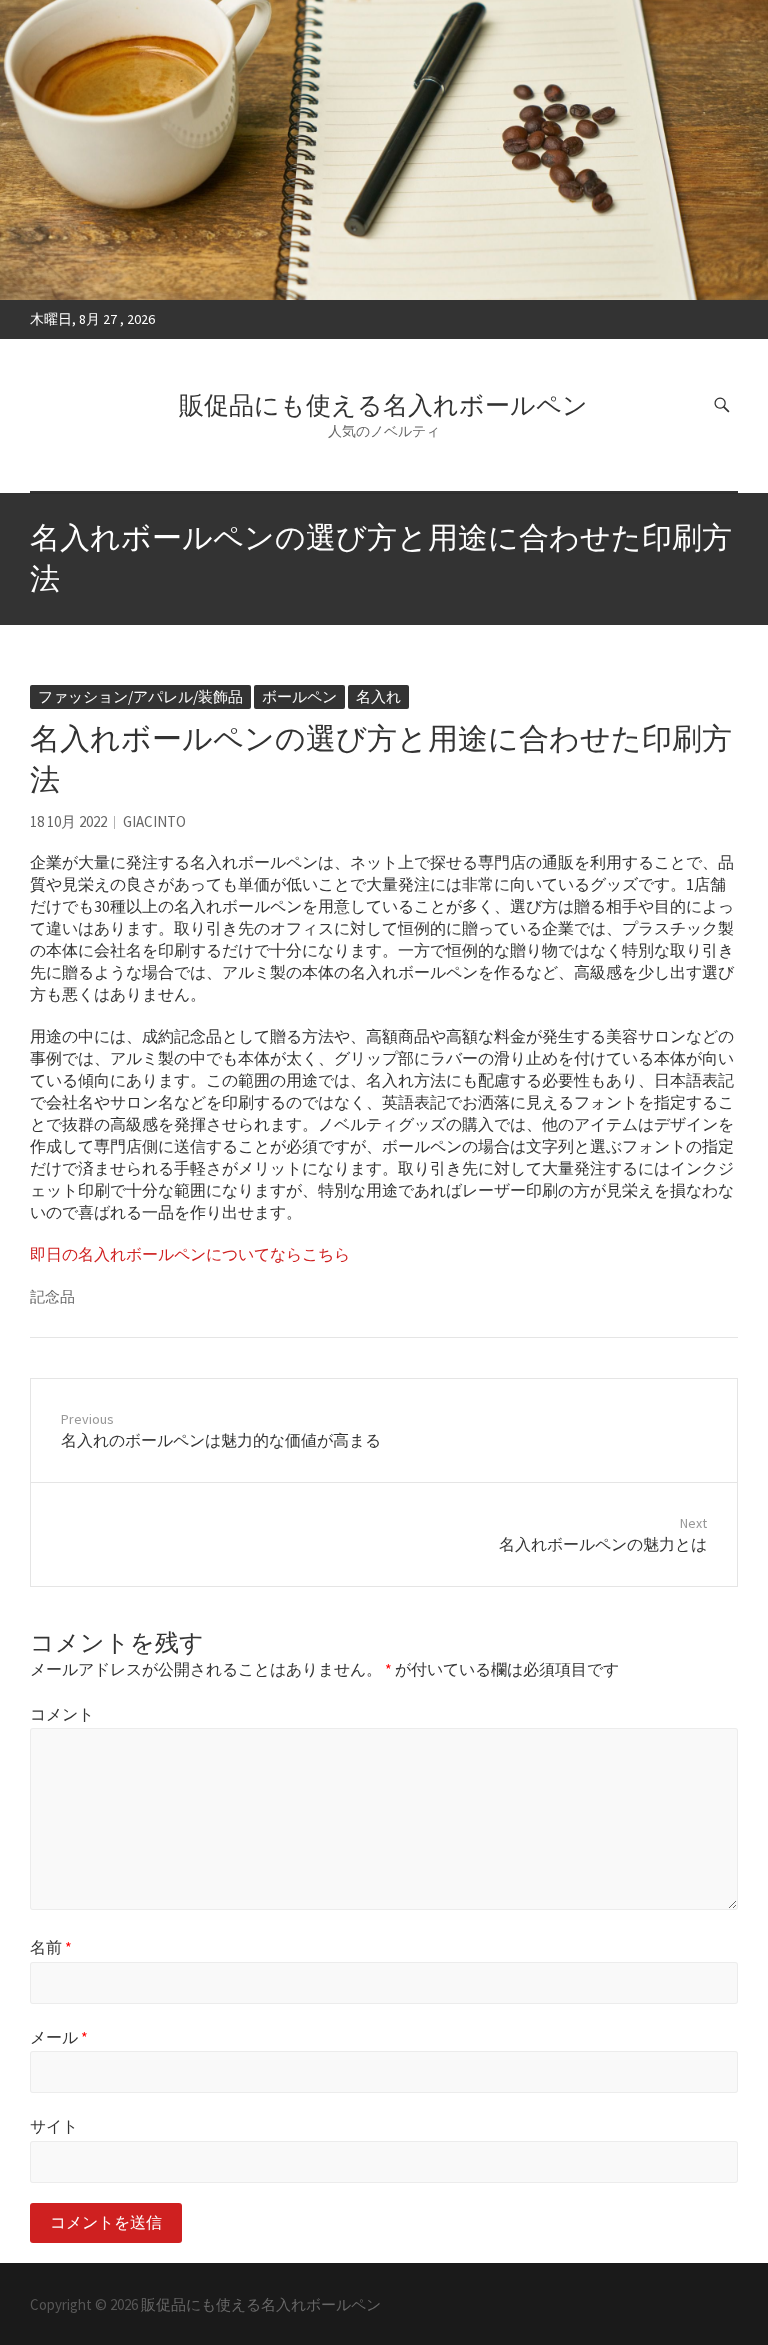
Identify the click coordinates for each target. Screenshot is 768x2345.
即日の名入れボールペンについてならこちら (190, 1254)
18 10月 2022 (68, 821)
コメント (62, 1714)
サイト (54, 2126)
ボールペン (299, 696)
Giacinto (154, 821)
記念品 (52, 1296)
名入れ (378, 696)
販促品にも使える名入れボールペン (383, 405)
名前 (51, 1947)
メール (59, 2037)
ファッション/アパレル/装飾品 (140, 696)
